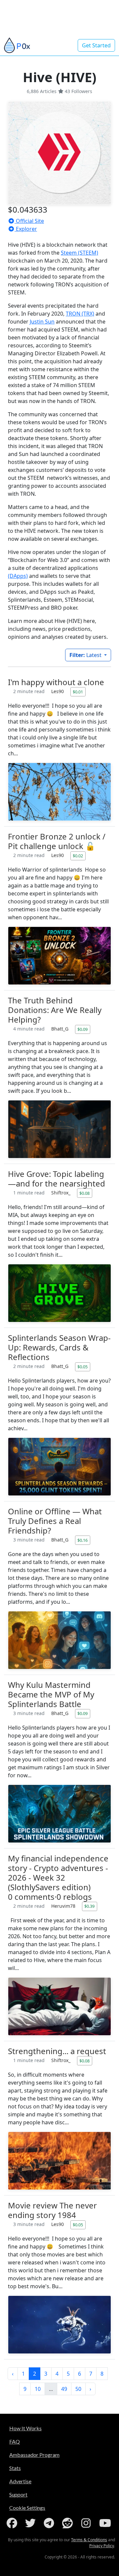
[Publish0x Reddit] (69, 2523)
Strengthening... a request (57, 2051)
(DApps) (18, 576)
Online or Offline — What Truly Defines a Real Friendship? (55, 1521)
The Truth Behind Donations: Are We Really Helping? (55, 1010)
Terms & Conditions (89, 2540)
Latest (86, 655)
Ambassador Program (34, 2455)
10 (38, 2389)
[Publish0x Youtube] (106, 2523)
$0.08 (84, 1193)
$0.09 (82, 1029)
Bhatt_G (60, 1029)
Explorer (26, 229)
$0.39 (89, 1906)
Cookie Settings (27, 2508)
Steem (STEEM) (79, 253)
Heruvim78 (64, 1906)
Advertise (20, 2481)
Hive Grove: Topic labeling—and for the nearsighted (57, 1179)
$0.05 (82, 1367)
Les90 (58, 691)
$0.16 (82, 1540)
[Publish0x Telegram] (50, 2523)
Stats (15, 2468)
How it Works (25, 2428)
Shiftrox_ (61, 1193)
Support (18, 2494)
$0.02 (78, 856)
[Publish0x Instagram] (87, 2523)
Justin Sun (42, 322)
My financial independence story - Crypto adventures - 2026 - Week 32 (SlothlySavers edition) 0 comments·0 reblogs (58, 1877)
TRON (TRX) (80, 314)
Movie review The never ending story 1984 (52, 2210)
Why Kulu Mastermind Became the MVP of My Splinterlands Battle (51, 1694)
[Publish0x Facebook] (13, 2523)
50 (78, 2389)
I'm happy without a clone (56, 682)
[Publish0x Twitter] (32, 2523)
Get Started (96, 45)
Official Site (29, 221)
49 (64, 2389)
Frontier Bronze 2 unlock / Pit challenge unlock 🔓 (57, 841)
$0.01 (78, 692)
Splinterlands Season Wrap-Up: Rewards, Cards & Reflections (59, 1347)
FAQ (15, 2441)
